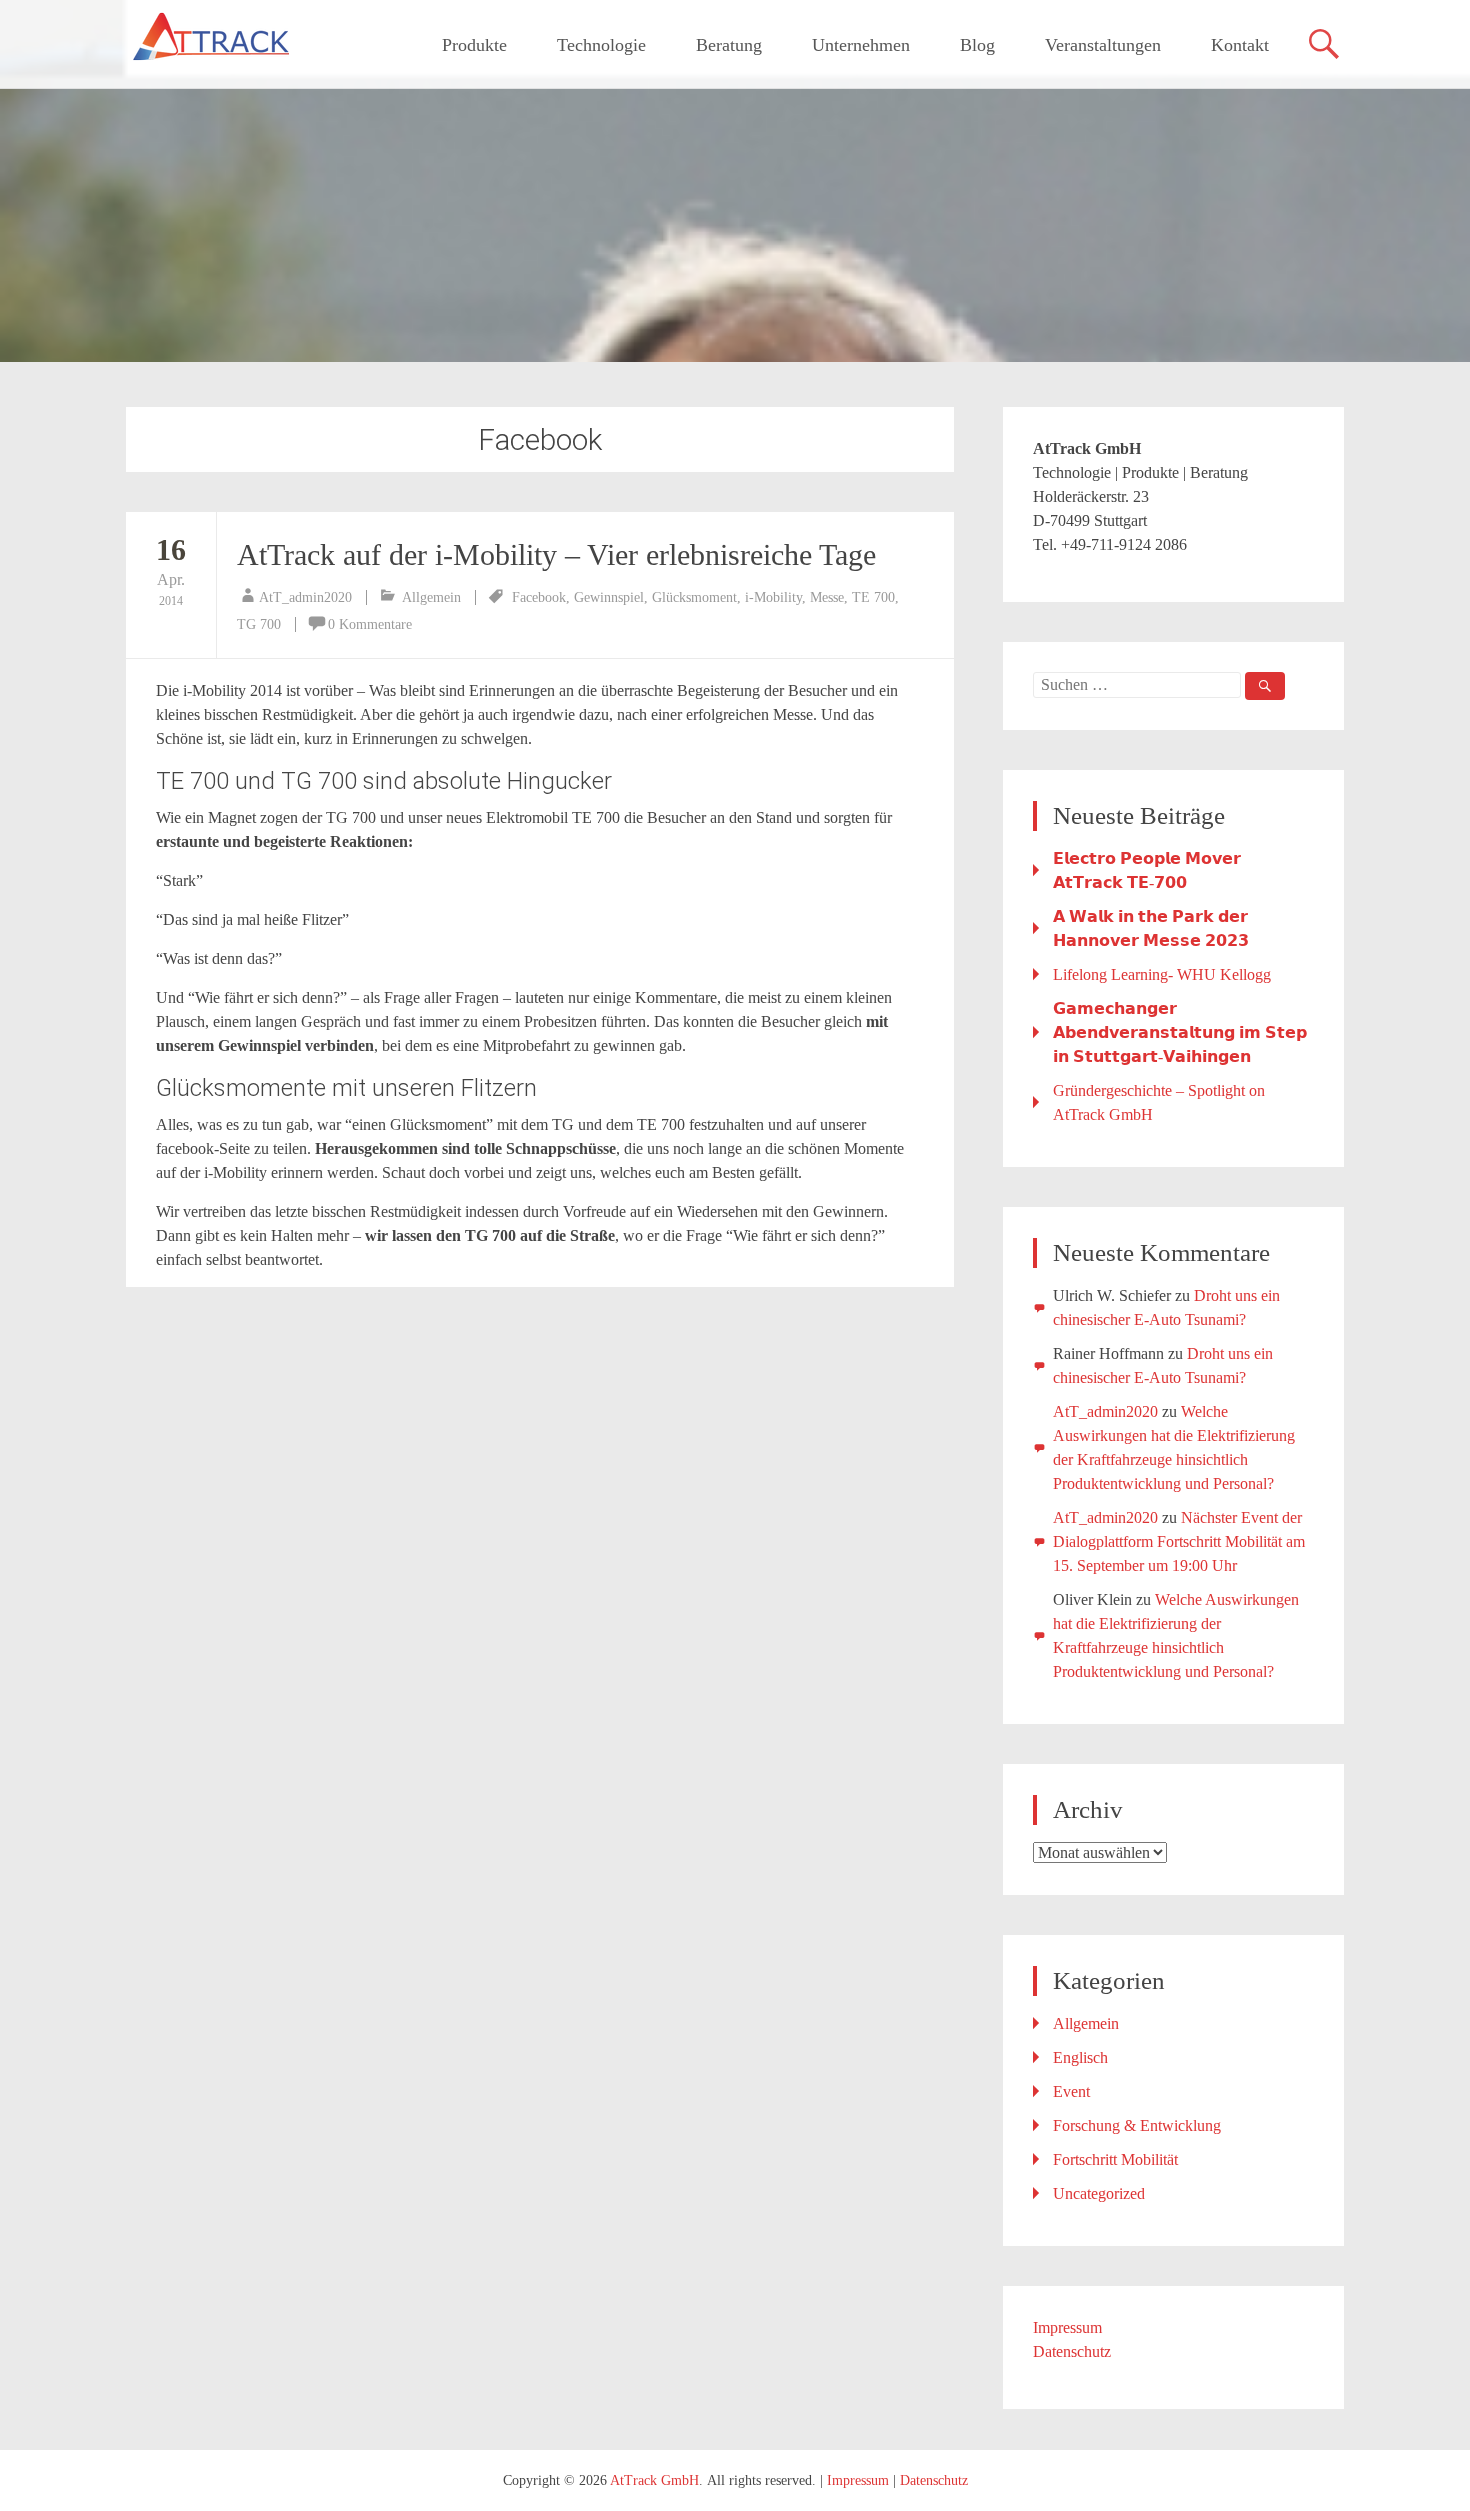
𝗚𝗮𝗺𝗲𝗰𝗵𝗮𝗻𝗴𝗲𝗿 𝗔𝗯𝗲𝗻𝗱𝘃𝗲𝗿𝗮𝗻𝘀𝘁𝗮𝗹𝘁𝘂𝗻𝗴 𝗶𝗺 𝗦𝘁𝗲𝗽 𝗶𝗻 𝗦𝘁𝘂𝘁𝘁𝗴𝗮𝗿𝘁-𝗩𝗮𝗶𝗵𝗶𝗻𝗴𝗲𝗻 (1180, 1032)
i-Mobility (773, 597)
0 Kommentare (370, 624)
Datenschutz (1072, 2351)
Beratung (729, 45)
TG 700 (259, 624)
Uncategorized (1099, 2193)
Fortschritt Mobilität (1115, 2159)
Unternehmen (861, 45)
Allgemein (431, 597)
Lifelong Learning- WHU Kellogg (1162, 974)
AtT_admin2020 (305, 597)
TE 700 (873, 597)
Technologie (601, 45)
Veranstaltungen (1103, 45)
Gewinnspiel (609, 597)
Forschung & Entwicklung (1137, 2125)
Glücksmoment (694, 597)
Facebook (539, 597)
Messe (827, 597)
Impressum (1067, 2327)
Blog (977, 45)
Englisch (1080, 2057)
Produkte (474, 45)
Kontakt (1240, 45)
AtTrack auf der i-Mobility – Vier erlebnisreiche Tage (556, 554)
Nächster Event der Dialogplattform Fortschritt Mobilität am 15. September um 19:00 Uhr (1179, 1541)
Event (1071, 2091)
